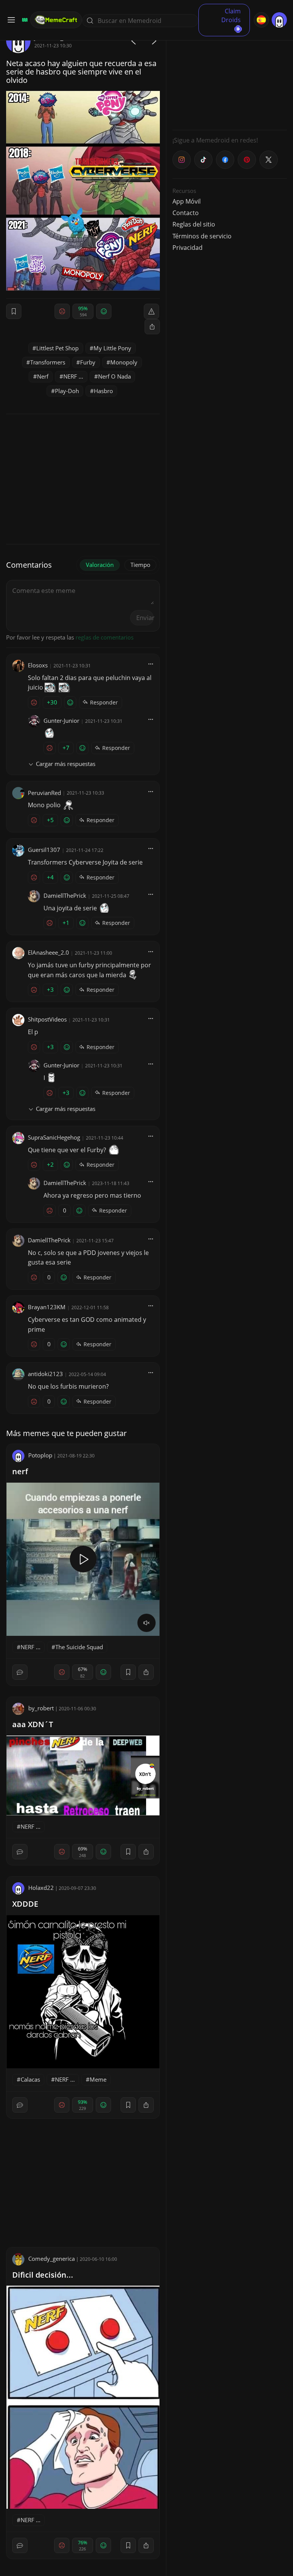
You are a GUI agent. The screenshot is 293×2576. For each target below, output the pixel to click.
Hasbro (103, 391)
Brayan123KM (47, 1307)
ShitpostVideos (47, 1019)
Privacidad (188, 248)
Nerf (43, 376)
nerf (20, 1471)
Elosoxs (38, 665)
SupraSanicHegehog (54, 1137)
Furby (88, 362)
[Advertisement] (230, 76)
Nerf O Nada (114, 376)
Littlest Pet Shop (57, 348)
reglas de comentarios (105, 637)
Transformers (48, 362)
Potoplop (40, 1455)
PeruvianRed (44, 793)
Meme (98, 2079)
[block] (152, 327)
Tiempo (140, 565)
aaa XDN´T (33, 1724)
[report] (151, 311)
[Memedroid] (24, 20)
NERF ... (73, 376)
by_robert (41, 1708)
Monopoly (124, 362)
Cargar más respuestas (66, 764)
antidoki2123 (45, 1374)
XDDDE (25, 1904)
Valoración (100, 565)
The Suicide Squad (79, 1647)
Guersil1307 (44, 850)
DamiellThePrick (65, 895)
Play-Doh (67, 391)
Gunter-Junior (61, 721)
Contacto (186, 213)
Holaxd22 (41, 1888)
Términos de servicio (202, 236)
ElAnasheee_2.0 (48, 952)
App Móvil (187, 201)
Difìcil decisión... (43, 2275)
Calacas (30, 2079)
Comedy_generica (52, 2259)
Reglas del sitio (194, 224)
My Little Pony (112, 348)
